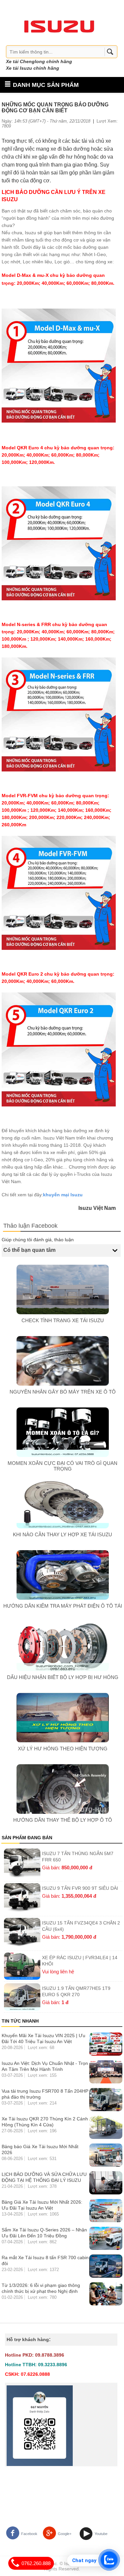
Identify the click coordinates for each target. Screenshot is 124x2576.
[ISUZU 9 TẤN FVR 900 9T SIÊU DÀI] (22, 1899)
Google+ (65, 2534)
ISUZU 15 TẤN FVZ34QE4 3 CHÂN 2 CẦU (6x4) (81, 1926)
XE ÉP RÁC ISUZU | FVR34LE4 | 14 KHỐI (80, 1961)
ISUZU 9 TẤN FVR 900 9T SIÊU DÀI (80, 1888)
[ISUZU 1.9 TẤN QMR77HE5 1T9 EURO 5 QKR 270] (22, 1997)
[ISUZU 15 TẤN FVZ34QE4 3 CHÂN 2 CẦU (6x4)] (22, 1933)
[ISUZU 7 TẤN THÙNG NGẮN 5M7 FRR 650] (22, 1864)
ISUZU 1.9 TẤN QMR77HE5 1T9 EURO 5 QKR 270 (76, 1991)
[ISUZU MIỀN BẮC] (59, 25)
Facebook (29, 2534)
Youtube (101, 2534)
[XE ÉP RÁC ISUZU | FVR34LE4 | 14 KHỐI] (22, 1966)
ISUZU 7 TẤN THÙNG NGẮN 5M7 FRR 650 (78, 1857)
